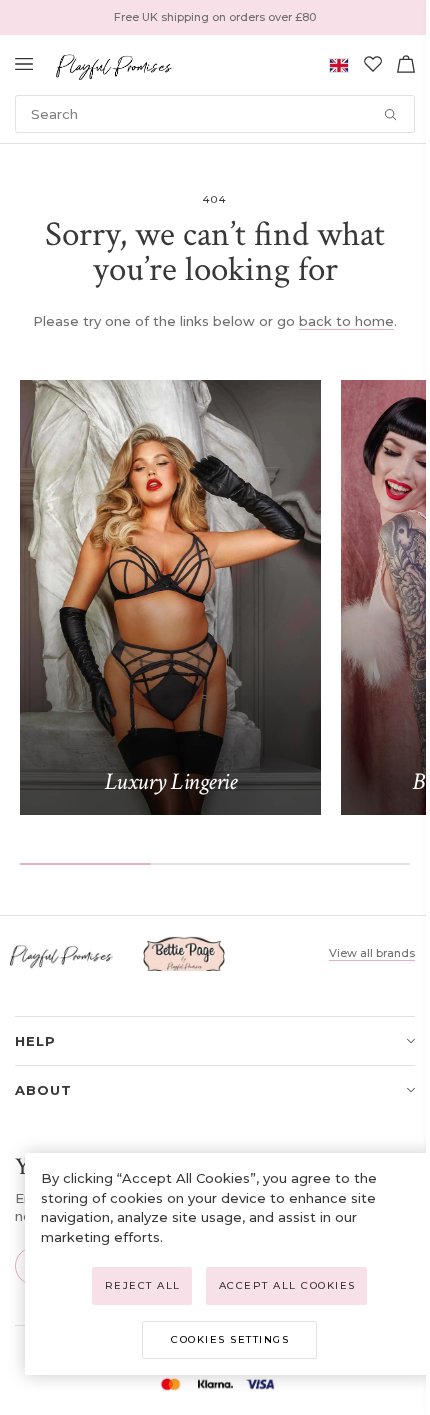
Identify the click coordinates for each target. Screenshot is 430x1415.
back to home (346, 321)
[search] (215, 114)
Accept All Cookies (287, 1285)
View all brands (372, 953)
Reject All (143, 1285)
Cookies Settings (230, 1339)
